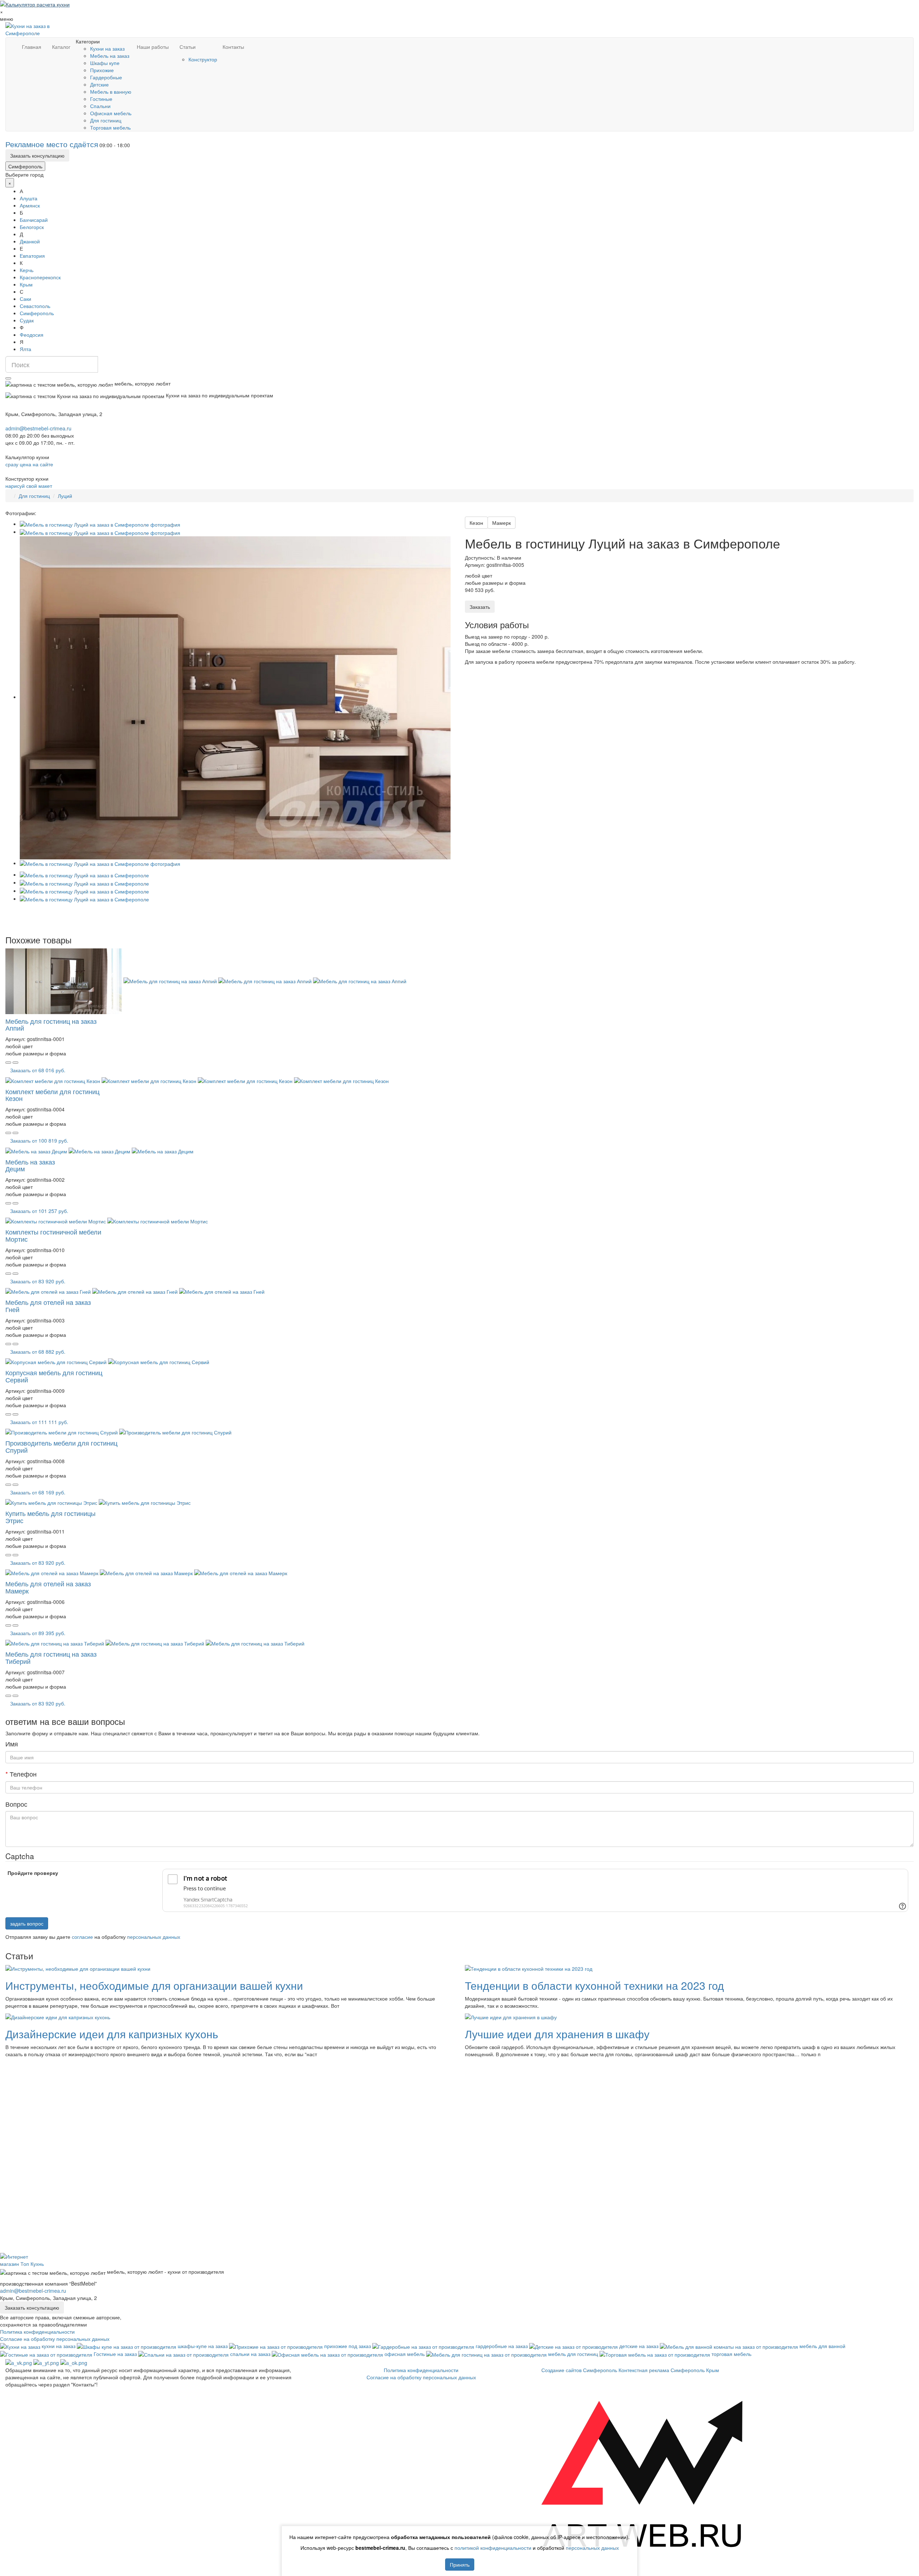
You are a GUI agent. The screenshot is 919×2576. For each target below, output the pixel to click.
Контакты (233, 47)
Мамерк (502, 523)
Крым (26, 284)
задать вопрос (27, 1923)
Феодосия (32, 335)
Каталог (61, 47)
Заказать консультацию (37, 155)
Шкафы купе (105, 63)
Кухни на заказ (107, 48)
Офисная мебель (111, 113)
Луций (65, 496)
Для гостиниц (106, 120)
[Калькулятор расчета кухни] (35, 4)
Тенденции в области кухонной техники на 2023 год (594, 1985)
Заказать (480, 607)
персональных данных (154, 1937)
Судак (27, 320)
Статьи (188, 47)
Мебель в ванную (111, 92)
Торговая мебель (110, 127)
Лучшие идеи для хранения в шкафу (557, 2034)
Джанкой (30, 241)
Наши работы (153, 47)
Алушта (29, 198)
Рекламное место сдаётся (52, 144)
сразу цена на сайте (29, 464)
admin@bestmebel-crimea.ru (33, 2291)
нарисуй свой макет (29, 486)
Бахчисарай (34, 220)
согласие (82, 1937)
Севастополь (35, 306)
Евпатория (32, 256)
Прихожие (102, 70)
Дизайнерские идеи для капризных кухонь (112, 2034)
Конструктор (203, 59)
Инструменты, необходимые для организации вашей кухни (154, 1985)
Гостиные (101, 99)
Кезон (476, 523)
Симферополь (25, 166)
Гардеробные (106, 77)
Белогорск (32, 227)
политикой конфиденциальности (493, 2548)
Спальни (100, 106)
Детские (99, 84)
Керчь (27, 270)
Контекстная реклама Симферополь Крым (669, 2370)
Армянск (30, 205)
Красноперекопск (40, 277)
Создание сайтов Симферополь (580, 2370)
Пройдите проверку (33, 1873)
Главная (32, 47)
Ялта (25, 349)
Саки (25, 299)
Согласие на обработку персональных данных (55, 2339)
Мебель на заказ (110, 56)
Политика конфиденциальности (37, 2332)
